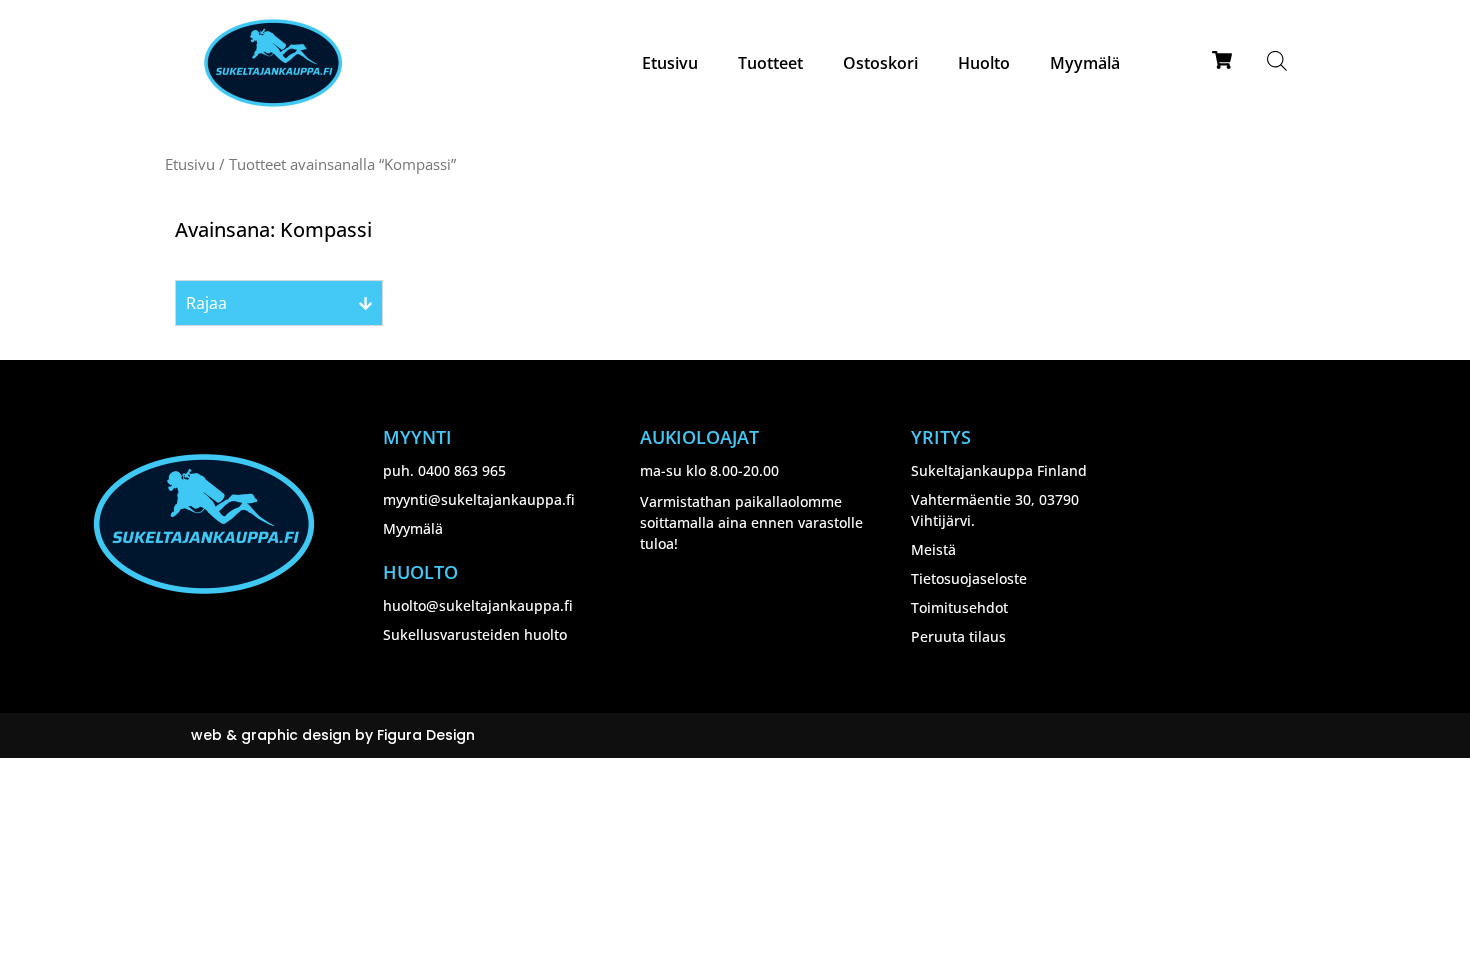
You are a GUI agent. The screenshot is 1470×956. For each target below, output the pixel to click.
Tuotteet (770, 63)
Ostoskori (880, 63)
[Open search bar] (1277, 60)
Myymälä (1085, 63)
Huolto (984, 63)
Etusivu (670, 63)
